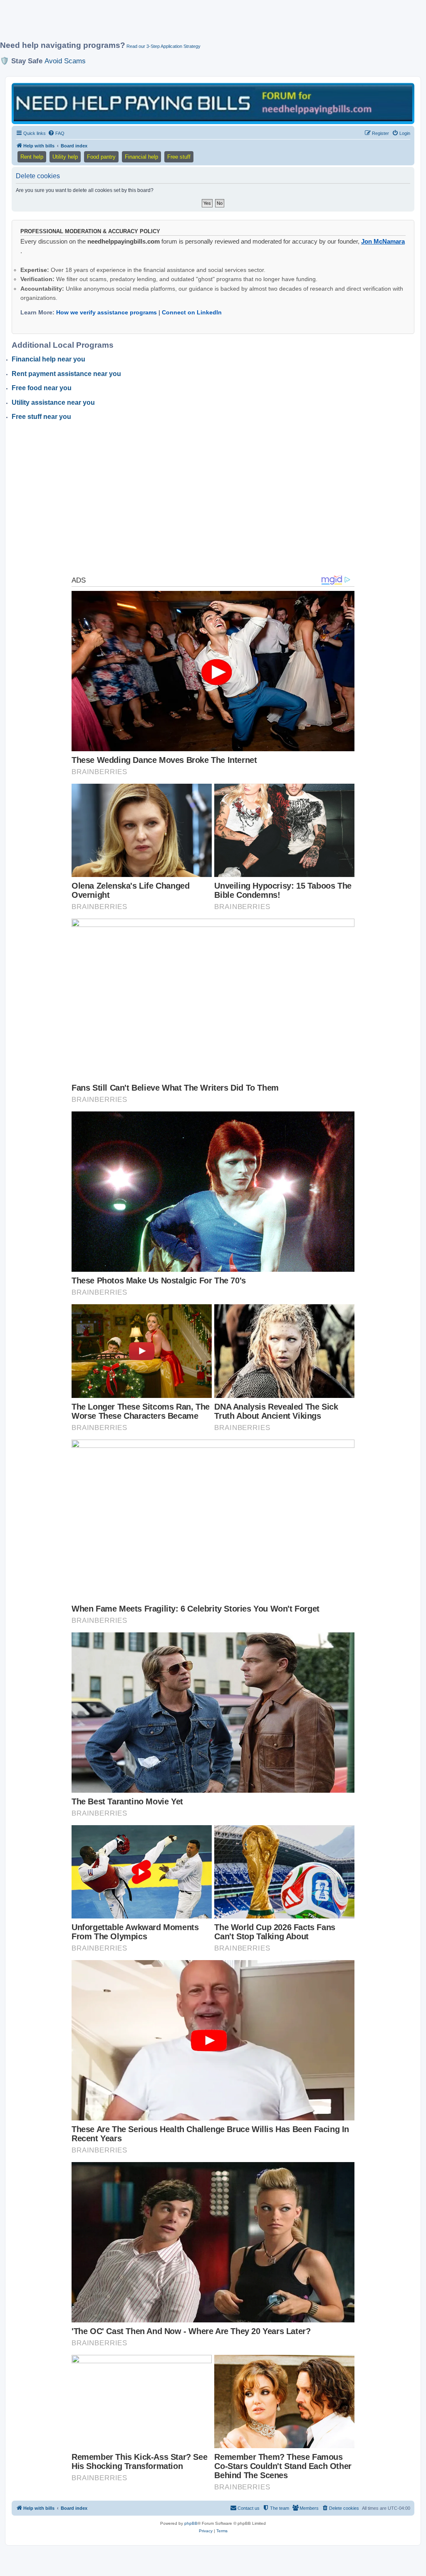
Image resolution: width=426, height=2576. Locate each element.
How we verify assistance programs (106, 312)
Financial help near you (48, 359)
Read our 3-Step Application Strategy (163, 46)
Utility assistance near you (53, 402)
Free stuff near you (41, 417)
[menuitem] (56, 133)
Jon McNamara (383, 241)
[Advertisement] (202, 24)
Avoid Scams (65, 61)
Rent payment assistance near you (66, 374)
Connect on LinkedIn (192, 312)
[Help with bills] (213, 103)
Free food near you (42, 388)
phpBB (191, 2523)
